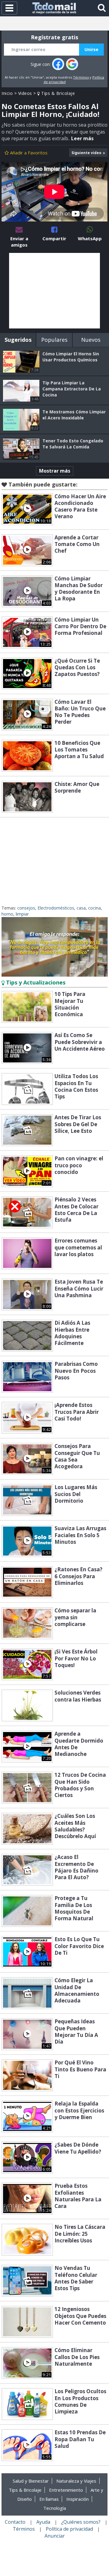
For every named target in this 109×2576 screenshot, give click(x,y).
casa (81, 908)
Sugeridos (18, 340)
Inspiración (78, 2499)
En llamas (49, 2499)
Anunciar (55, 2536)
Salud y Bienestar (31, 2481)
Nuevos (91, 340)
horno (7, 914)
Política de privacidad (69, 2529)
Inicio (7, 93)
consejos (26, 908)
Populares (54, 340)
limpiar (22, 914)
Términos (81, 77)
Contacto (15, 2522)
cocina (94, 908)
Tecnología (55, 2508)
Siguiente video (86, 153)
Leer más (82, 138)
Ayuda (43, 2522)
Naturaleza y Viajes (76, 2481)
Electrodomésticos (56, 908)
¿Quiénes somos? (81, 2522)
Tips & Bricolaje (57, 93)
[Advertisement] (54, 291)
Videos (25, 93)
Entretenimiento (66, 2490)
